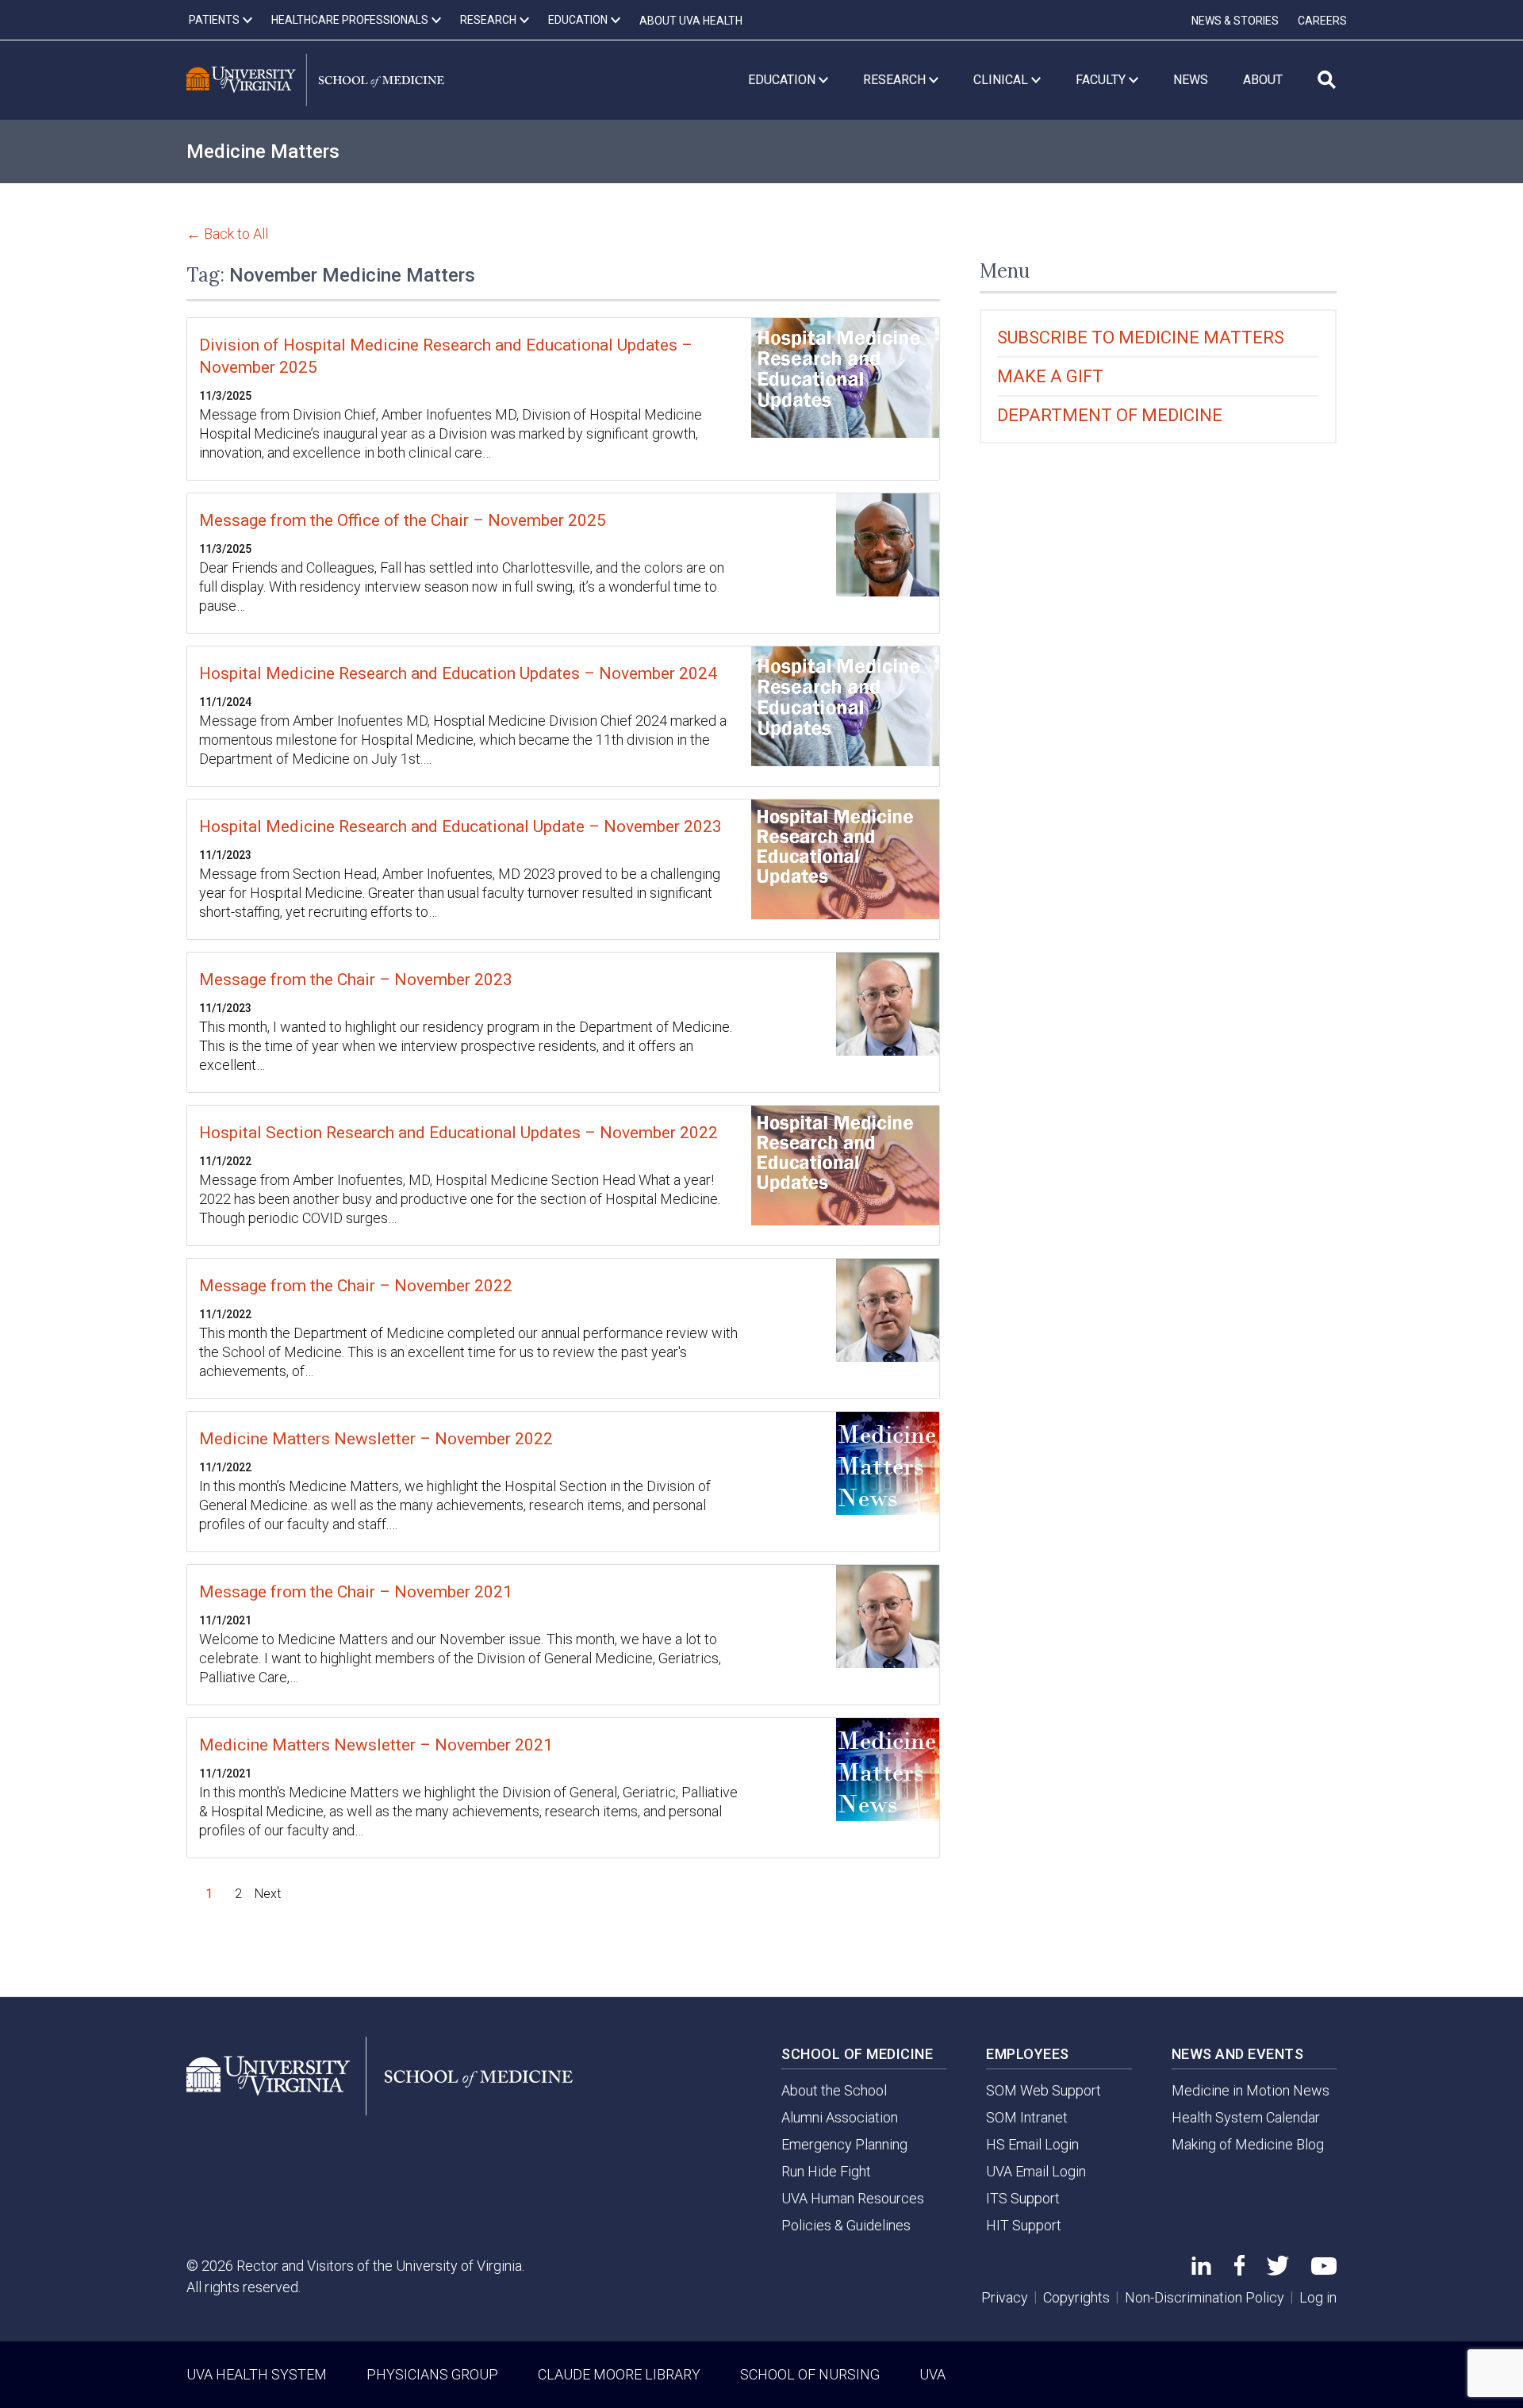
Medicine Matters (263, 151)
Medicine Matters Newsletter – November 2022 (376, 1439)
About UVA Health (691, 21)
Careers (1322, 21)
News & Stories (1235, 21)
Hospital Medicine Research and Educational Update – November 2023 (460, 826)
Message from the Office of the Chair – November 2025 (403, 520)
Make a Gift (1050, 376)
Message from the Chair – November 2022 (356, 1286)
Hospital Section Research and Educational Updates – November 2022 (458, 1133)
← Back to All (227, 234)
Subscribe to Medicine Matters (1141, 337)
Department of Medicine (1110, 415)
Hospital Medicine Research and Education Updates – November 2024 (458, 673)
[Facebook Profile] (1239, 2270)
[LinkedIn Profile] (1201, 2270)
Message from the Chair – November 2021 (356, 1592)
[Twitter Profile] (1278, 2270)
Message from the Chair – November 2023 (356, 980)
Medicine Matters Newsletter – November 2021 (376, 1745)
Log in (1318, 2297)
